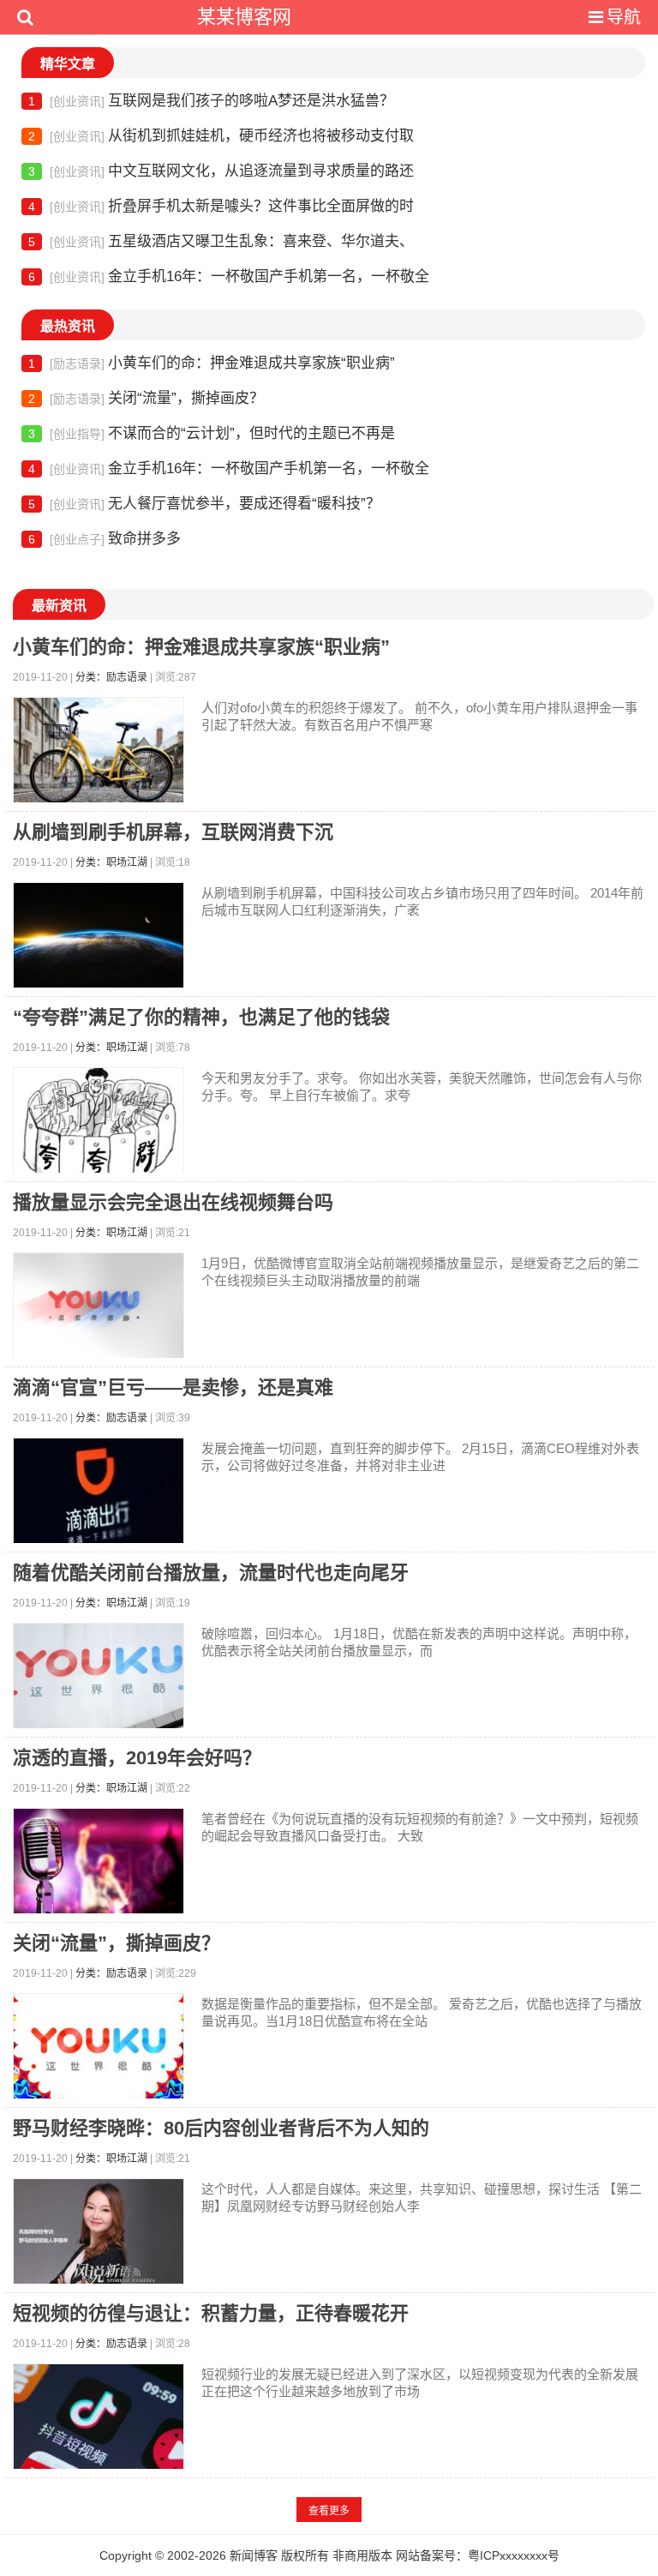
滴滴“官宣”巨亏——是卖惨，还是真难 (173, 1387)
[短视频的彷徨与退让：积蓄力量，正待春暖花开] (99, 2420)
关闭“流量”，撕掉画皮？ (146, 398)
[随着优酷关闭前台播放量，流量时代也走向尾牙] (99, 1680)
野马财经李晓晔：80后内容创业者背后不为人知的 (221, 2128)
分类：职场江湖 (111, 862)
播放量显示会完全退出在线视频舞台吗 (173, 1202)
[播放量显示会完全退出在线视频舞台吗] (99, 1309)
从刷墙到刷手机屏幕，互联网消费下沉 (173, 832)
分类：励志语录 (111, 677)
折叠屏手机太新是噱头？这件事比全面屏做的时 (221, 206)
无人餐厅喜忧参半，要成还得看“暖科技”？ (204, 504)
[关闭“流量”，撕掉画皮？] (99, 2050)
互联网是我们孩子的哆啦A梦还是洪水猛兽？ (211, 101)
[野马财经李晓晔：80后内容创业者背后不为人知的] (99, 2235)
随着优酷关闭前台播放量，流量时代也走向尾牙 (211, 1573)
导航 (624, 17)
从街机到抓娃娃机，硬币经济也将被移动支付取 (221, 136)
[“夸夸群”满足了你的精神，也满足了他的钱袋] (99, 1124)
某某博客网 (244, 17)
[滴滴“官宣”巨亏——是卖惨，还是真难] (99, 1495)
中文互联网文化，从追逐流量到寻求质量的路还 (221, 171)
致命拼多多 (105, 539)
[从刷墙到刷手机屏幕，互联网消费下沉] (99, 939)
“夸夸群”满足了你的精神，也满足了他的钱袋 (201, 1017)
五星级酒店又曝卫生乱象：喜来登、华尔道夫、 (221, 241)
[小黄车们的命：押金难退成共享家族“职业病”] (99, 754)
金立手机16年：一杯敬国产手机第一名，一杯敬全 (229, 276)
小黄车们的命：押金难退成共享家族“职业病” (212, 363)
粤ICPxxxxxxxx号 (514, 2555)
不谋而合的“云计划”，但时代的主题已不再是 (212, 433)
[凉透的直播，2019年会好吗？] (99, 1865)
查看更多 (329, 2511)
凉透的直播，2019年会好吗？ (137, 1758)
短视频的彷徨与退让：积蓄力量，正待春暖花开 (211, 2313)
